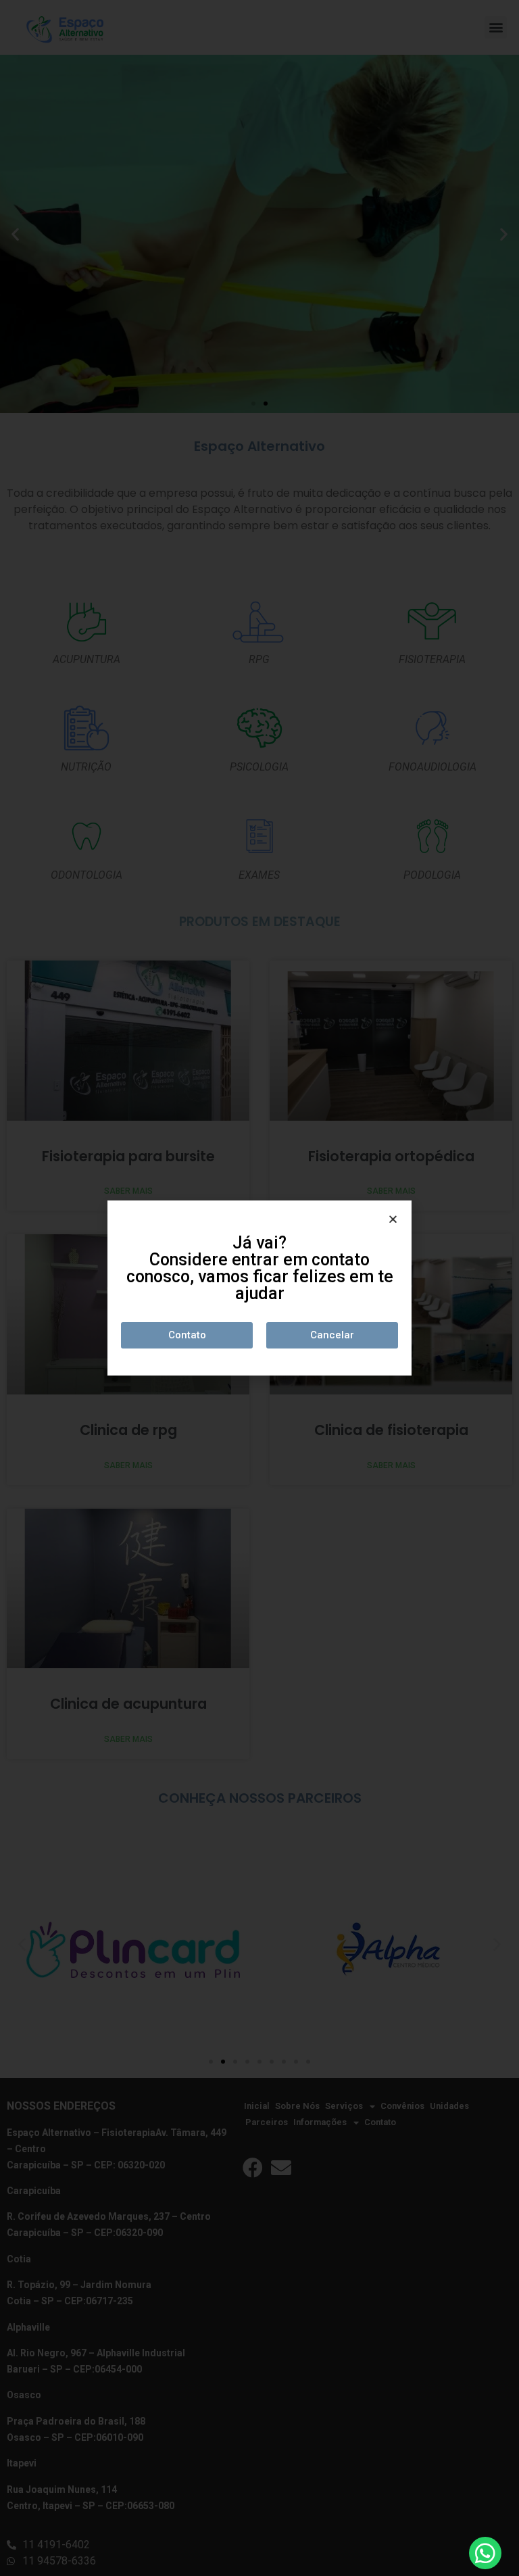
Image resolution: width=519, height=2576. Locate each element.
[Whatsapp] (485, 2553)
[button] (187, 1335)
